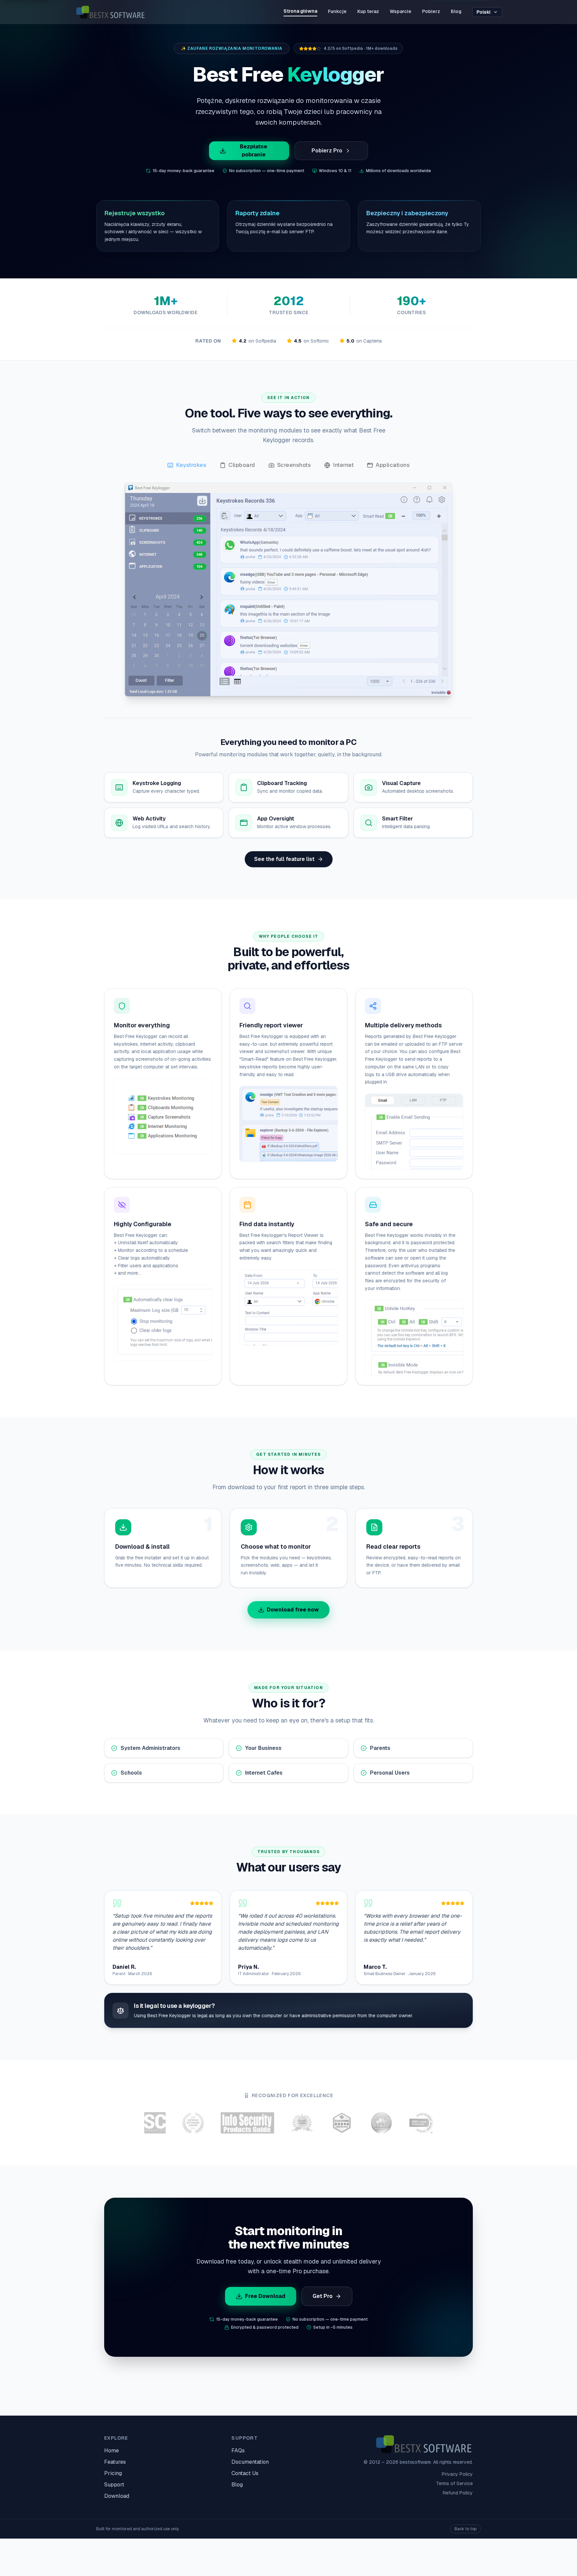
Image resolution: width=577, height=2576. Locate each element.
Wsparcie (401, 11)
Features (115, 2462)
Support (114, 2485)
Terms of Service (454, 2483)
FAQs (238, 2451)
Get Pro (323, 2296)
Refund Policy (458, 2493)
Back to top (465, 2529)
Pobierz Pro (327, 151)
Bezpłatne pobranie (253, 151)
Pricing (113, 2473)
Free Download (265, 2296)
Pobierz (431, 11)
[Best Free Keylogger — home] (110, 12)
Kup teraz (368, 11)
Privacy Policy (457, 2474)
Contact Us (245, 2473)
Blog (456, 11)
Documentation (250, 2462)
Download (117, 2496)
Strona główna (300, 11)
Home (112, 2451)
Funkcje (337, 11)
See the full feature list (284, 859)
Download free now (293, 1610)
